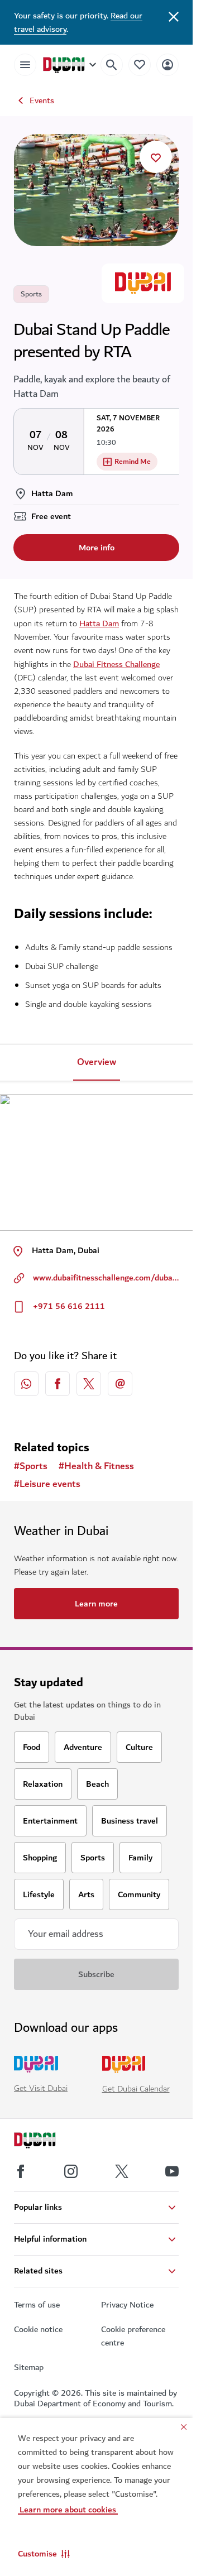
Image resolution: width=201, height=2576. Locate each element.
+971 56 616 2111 (69, 1306)
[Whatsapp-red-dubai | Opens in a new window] (26, 1384)
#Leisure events (47, 1484)
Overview (97, 1062)
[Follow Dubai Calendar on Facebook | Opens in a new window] (21, 2171)
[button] (44, 2554)
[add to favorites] (156, 157)
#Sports (31, 1466)
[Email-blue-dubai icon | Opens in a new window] (120, 1384)
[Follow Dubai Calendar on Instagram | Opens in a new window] (71, 2171)
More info (97, 548)
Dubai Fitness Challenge (116, 664)
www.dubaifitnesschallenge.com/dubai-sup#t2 (106, 1278)
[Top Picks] (140, 64)
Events (42, 100)
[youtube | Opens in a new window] (172, 2171)
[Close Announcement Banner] (174, 16)
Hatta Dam (99, 623)
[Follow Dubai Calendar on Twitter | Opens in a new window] (122, 2171)
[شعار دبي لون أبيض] (47, 2142)
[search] (112, 65)
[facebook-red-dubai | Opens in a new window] (58, 1384)
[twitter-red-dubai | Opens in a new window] (89, 1384)
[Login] (167, 64)
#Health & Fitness (96, 1466)
